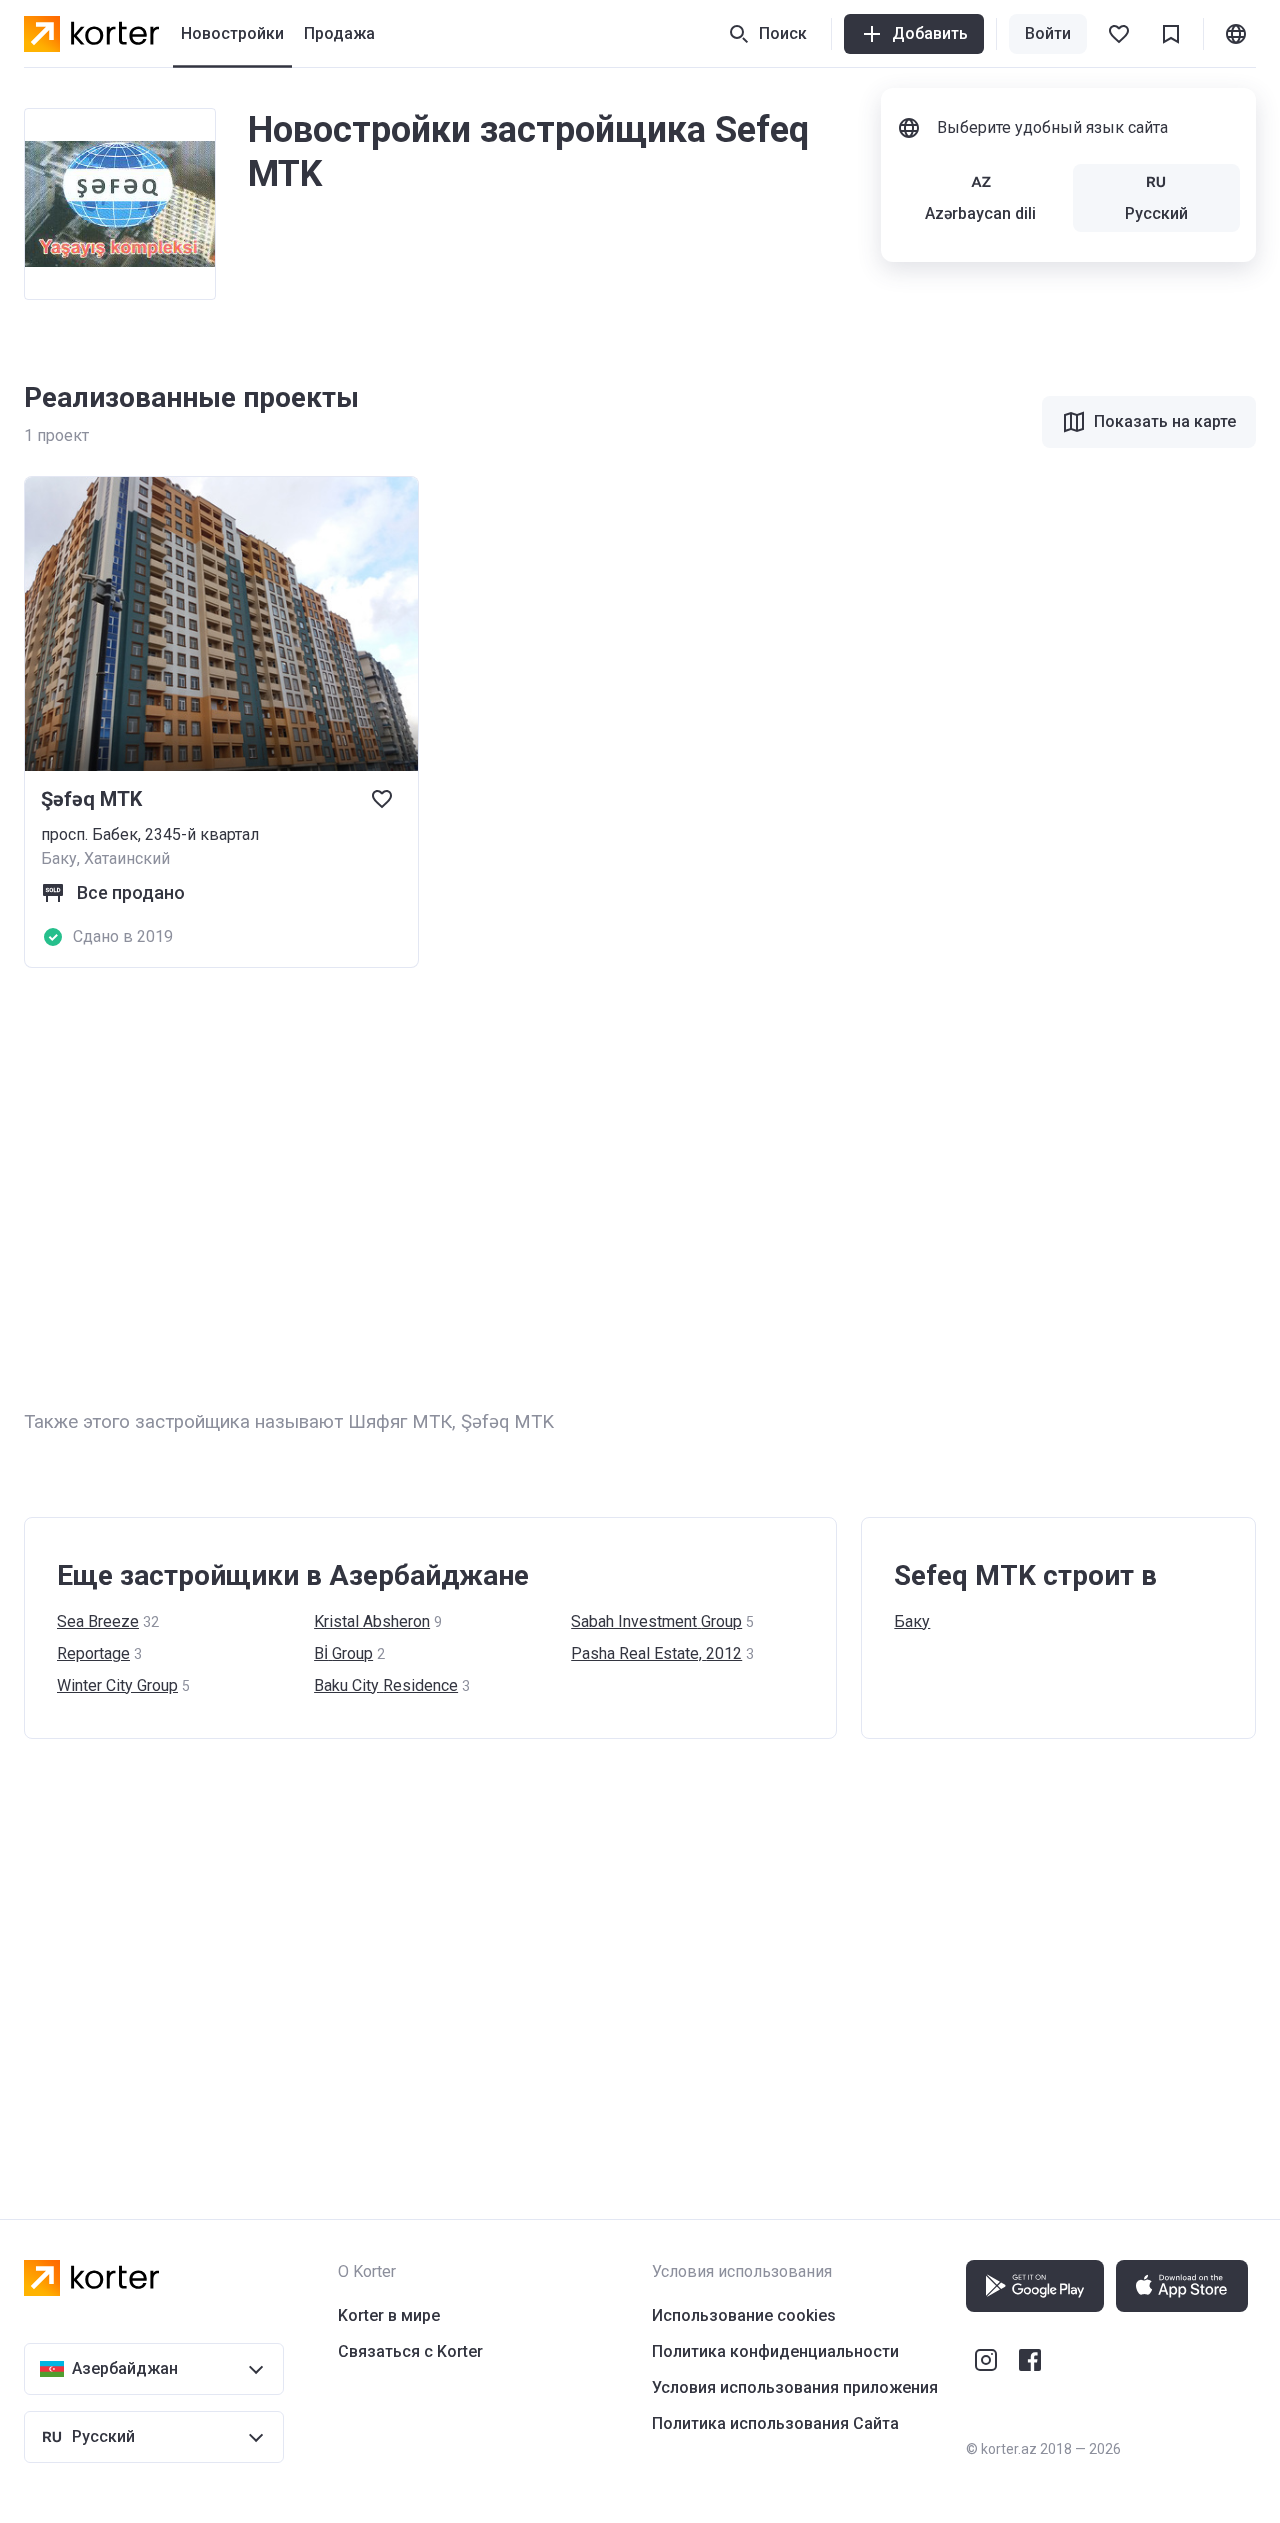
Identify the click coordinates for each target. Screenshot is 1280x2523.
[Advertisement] (624, 1188)
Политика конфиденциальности (775, 2351)
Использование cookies (744, 2315)
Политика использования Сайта (775, 2423)
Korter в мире (389, 2315)
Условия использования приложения (795, 2387)
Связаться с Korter (410, 2351)
